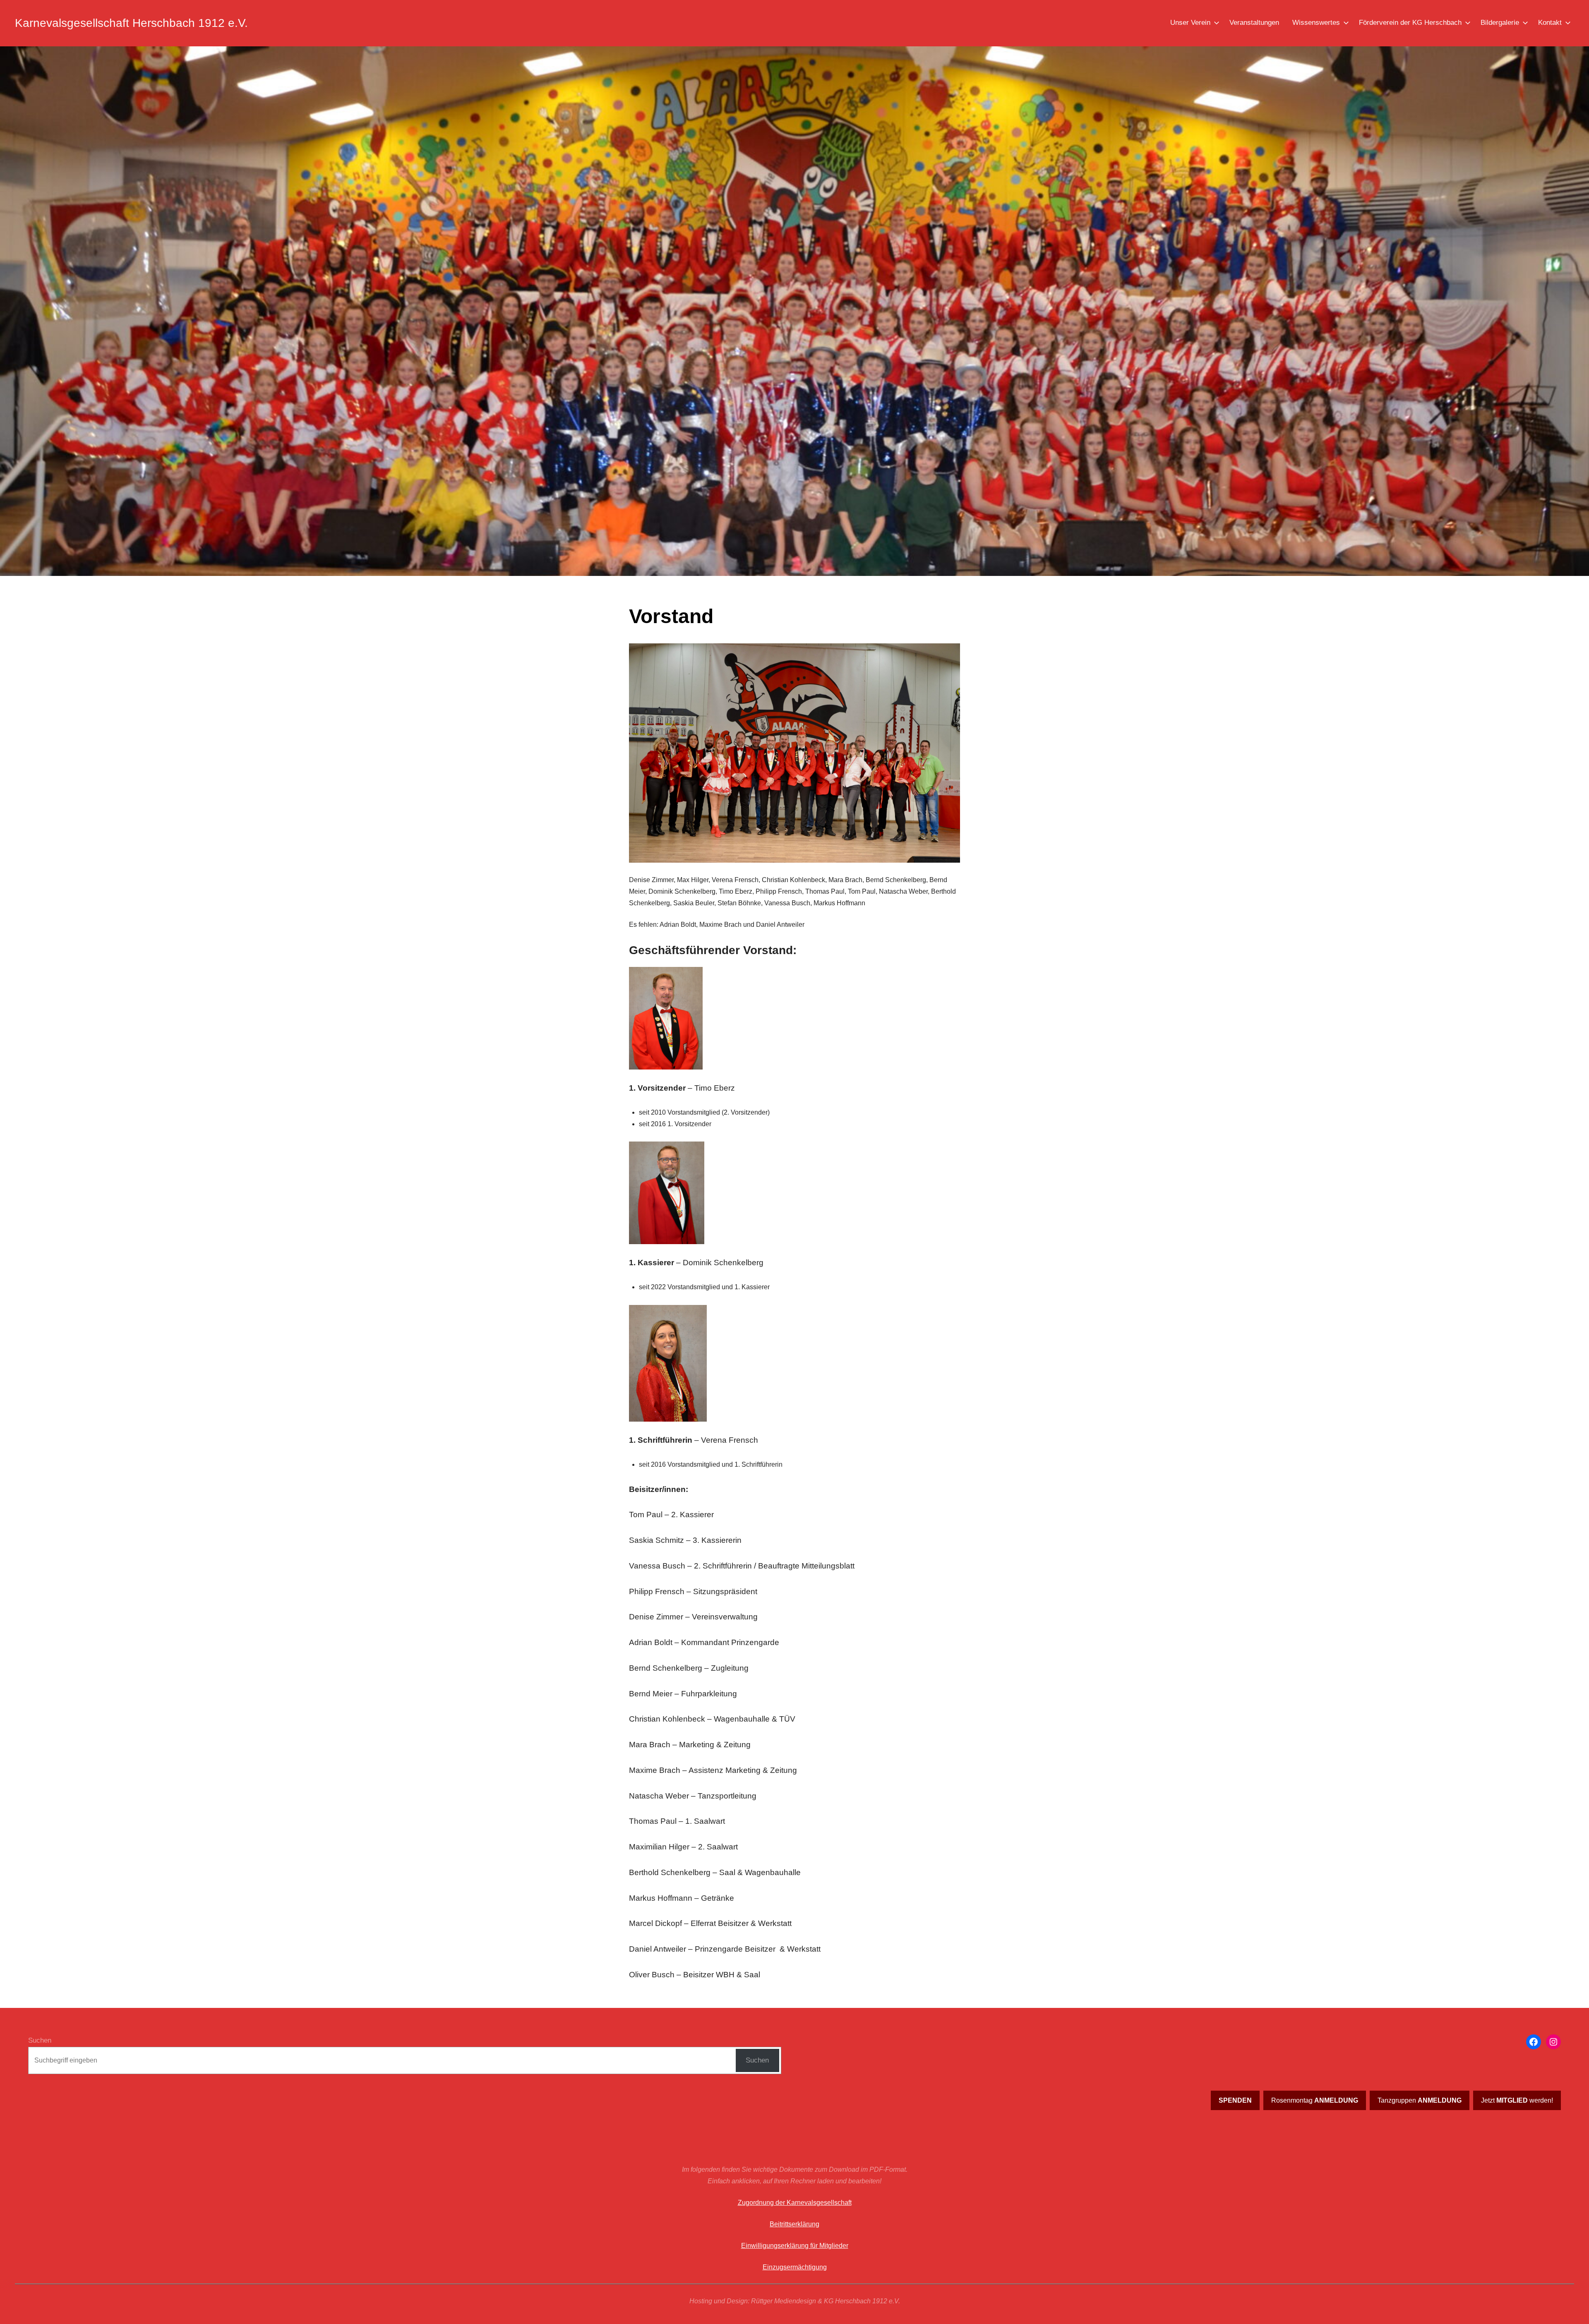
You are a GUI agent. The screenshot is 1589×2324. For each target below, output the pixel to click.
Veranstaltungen (1254, 23)
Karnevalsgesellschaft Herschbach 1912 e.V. (131, 23)
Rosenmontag (1315, 2100)
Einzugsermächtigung (795, 2267)
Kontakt (1550, 23)
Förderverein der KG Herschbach (1410, 23)
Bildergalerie (1500, 23)
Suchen (40, 2040)
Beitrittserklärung (794, 2224)
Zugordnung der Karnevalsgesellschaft (795, 2203)
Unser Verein (1190, 23)
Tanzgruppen (1420, 2100)
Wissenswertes (1316, 23)
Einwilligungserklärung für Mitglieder (795, 2246)
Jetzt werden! (1517, 2100)
